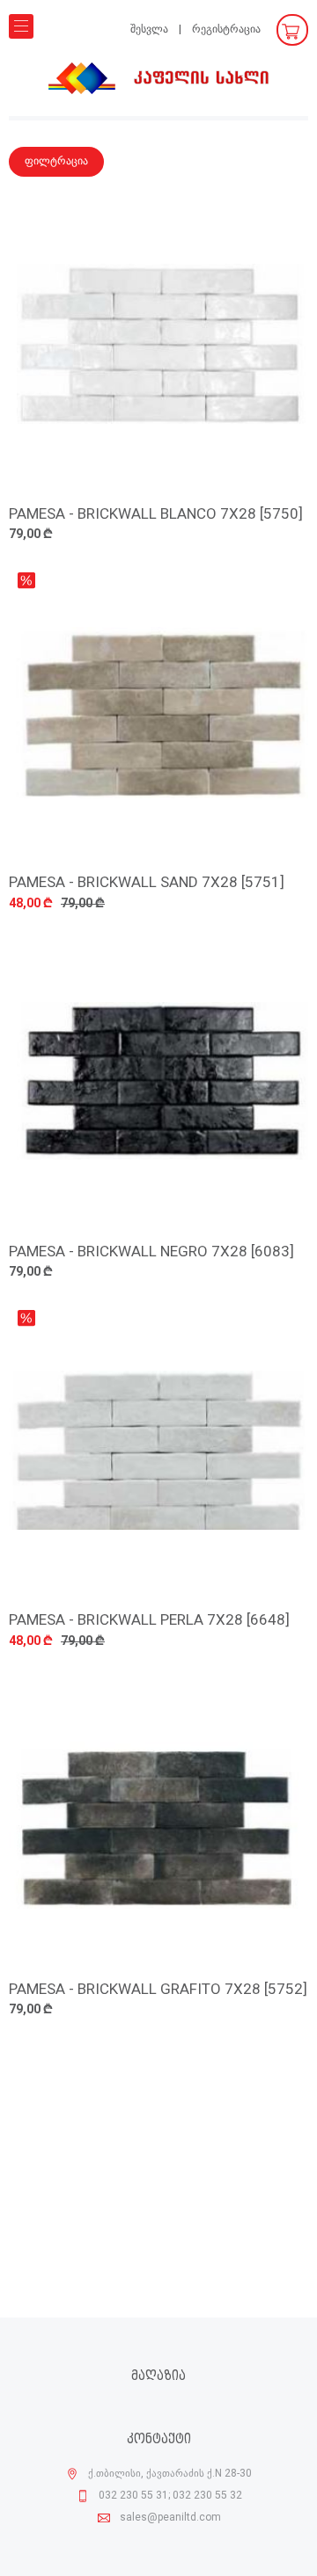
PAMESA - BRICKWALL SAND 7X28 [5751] (147, 883)
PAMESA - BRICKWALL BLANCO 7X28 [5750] (156, 515)
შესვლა (149, 29)
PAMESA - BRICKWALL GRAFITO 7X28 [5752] (158, 1990)
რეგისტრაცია (226, 29)
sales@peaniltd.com (170, 2518)
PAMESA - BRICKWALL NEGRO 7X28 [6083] (151, 1252)
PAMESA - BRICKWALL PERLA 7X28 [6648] (149, 1621)
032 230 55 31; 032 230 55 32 (170, 2496)
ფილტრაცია (56, 161)
